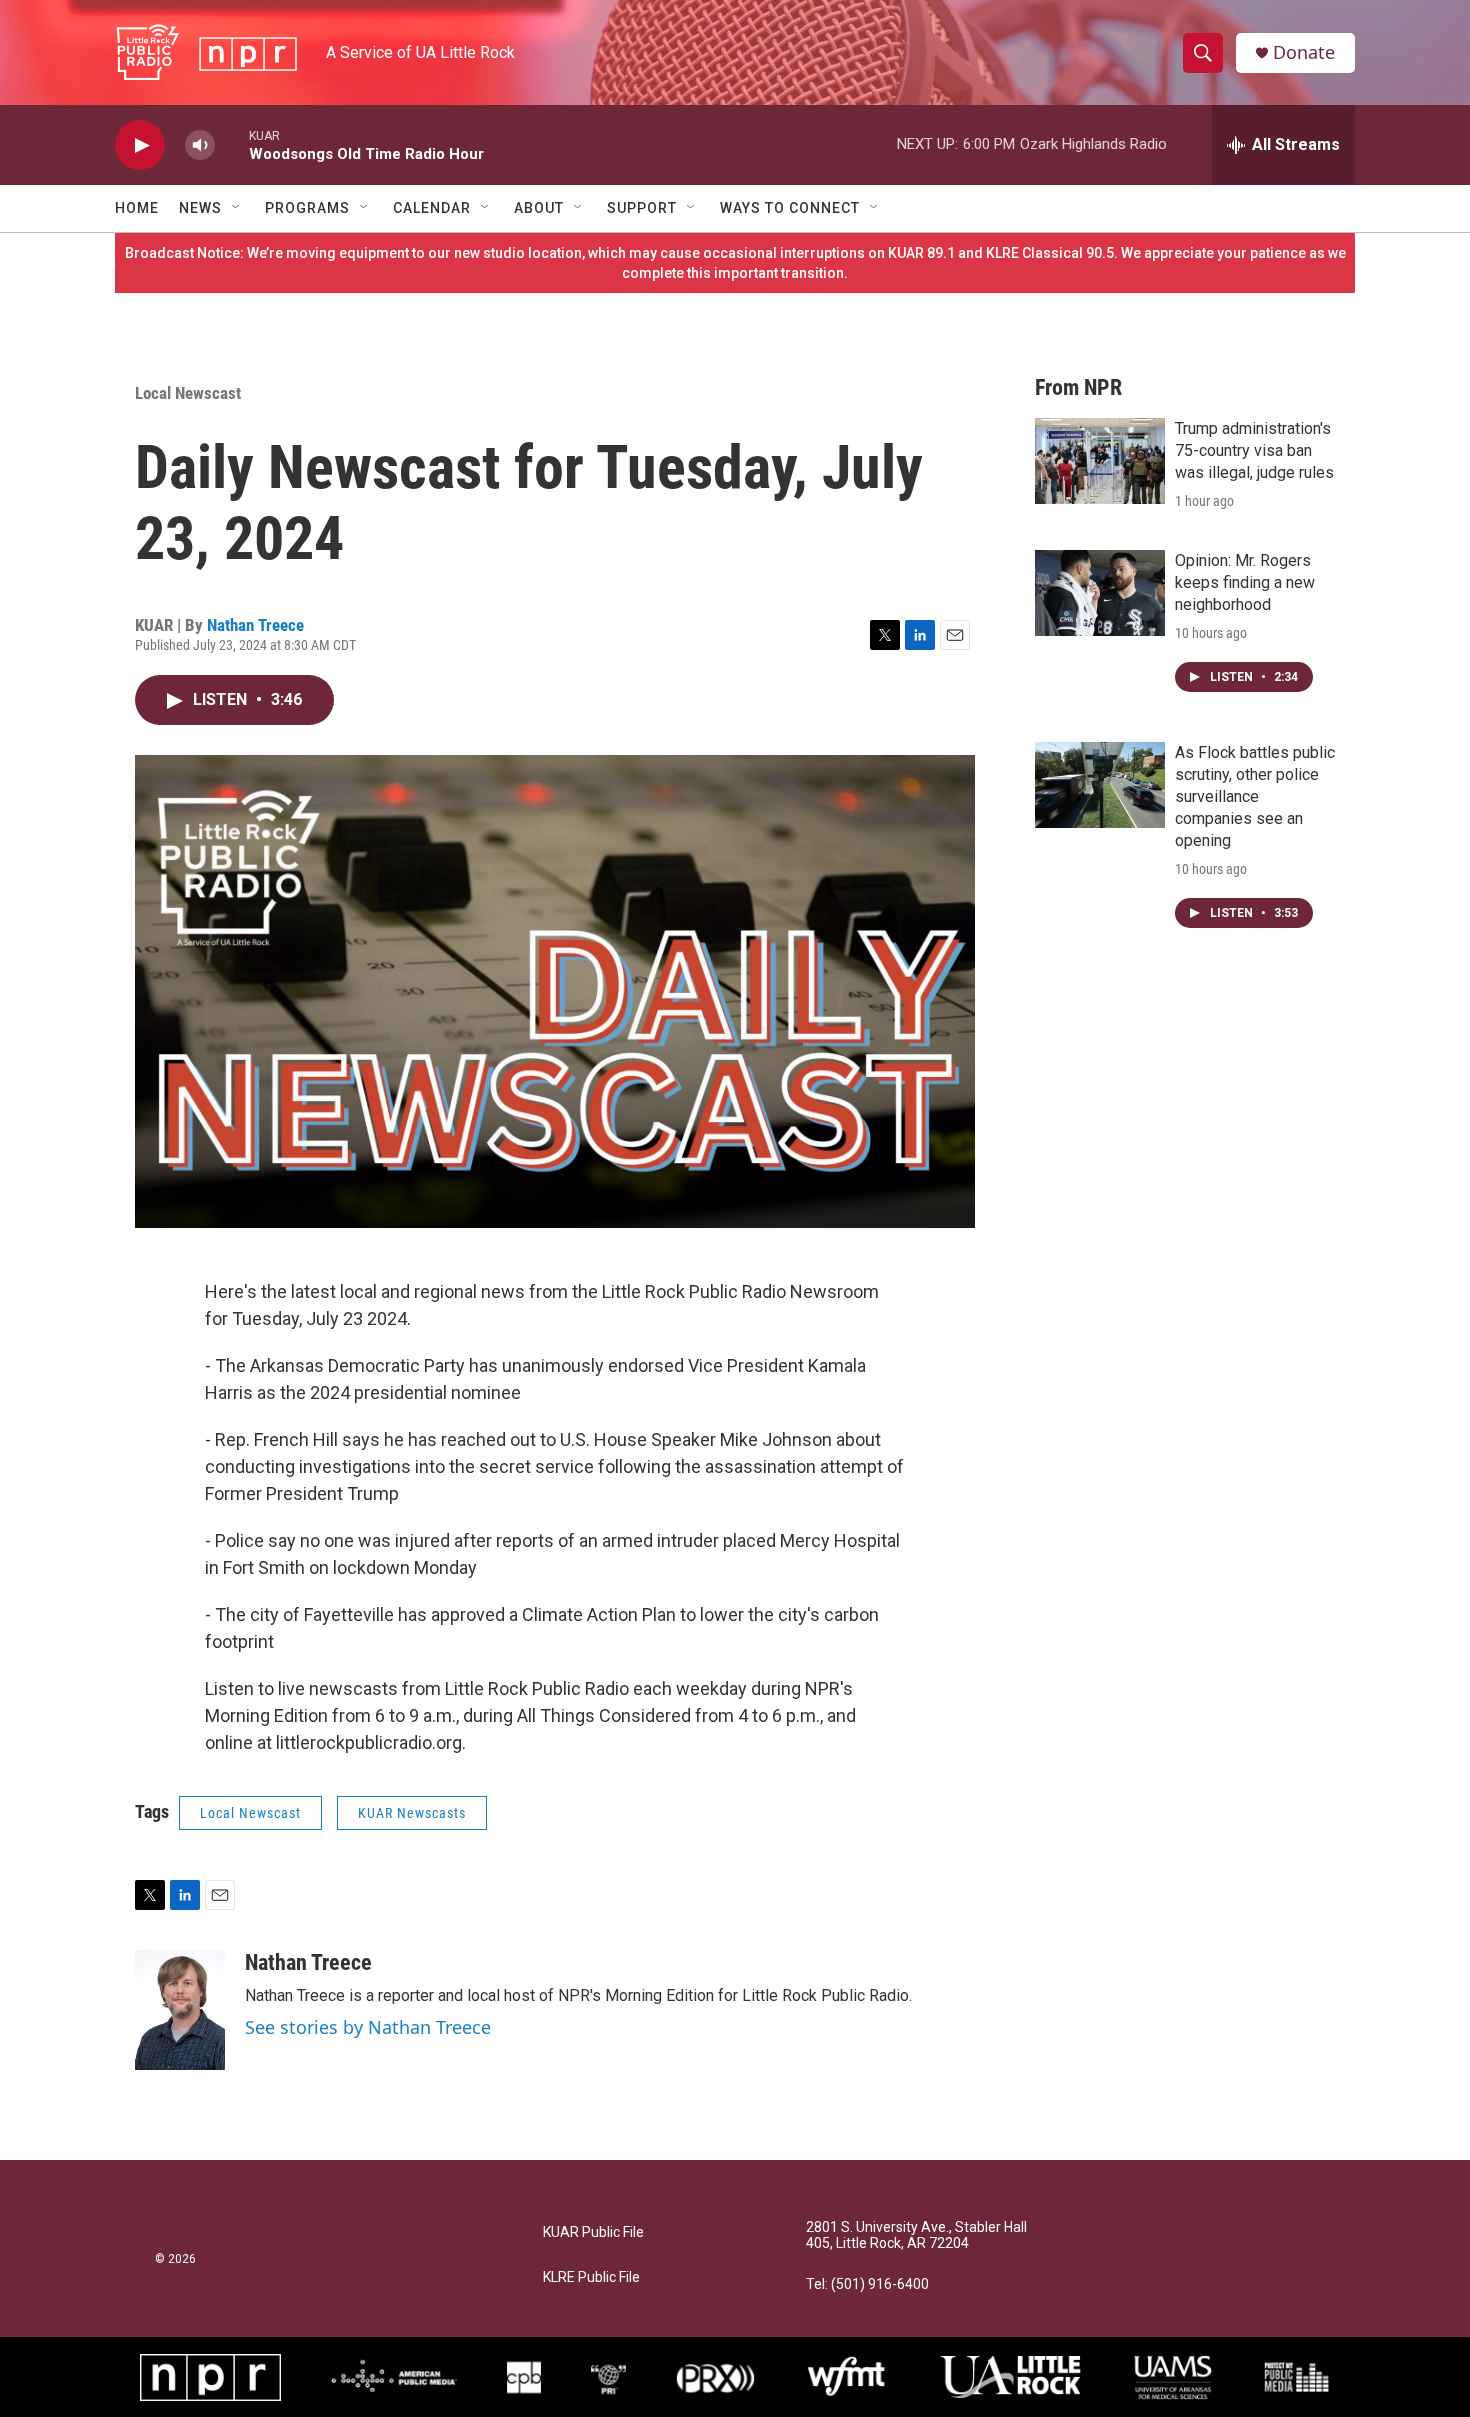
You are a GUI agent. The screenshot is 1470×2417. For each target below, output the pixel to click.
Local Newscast (188, 393)
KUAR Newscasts (412, 1813)
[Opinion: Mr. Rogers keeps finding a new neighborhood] (1100, 593)
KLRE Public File (591, 2277)
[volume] (200, 145)
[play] (140, 145)
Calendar (432, 208)
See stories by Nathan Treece (368, 2027)
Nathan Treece (255, 625)
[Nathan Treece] (180, 2010)
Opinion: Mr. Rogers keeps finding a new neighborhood (1245, 582)
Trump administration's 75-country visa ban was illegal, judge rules (1254, 450)
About (539, 208)
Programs (307, 208)
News (200, 208)
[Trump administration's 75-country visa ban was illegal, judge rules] (1100, 461)
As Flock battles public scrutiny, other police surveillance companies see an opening (1255, 796)
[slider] (232, 144)
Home (137, 208)
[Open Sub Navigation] (237, 208)
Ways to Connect (790, 208)
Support (642, 208)
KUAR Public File (593, 2232)
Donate (1304, 52)
